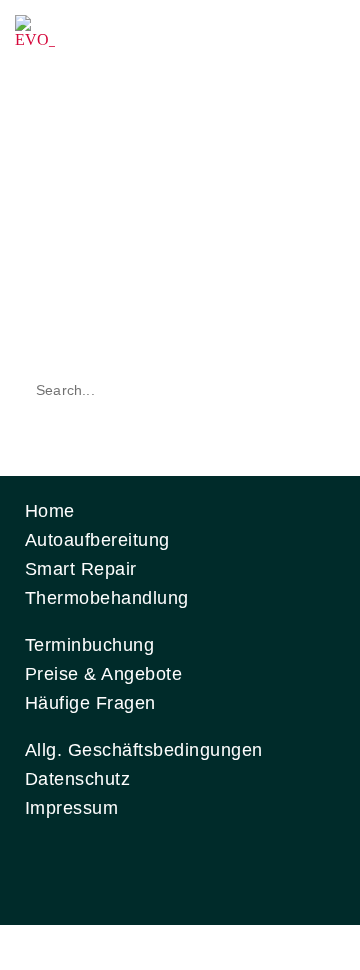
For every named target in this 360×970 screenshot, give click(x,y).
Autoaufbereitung (97, 540)
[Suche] (312, 390)
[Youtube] (162, 871)
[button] (324, 34)
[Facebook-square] (46, 871)
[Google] (220, 871)
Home (50, 511)
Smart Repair (81, 569)
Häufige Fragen (90, 703)
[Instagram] (104, 871)
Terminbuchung (89, 645)
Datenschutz (77, 779)
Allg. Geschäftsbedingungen (143, 750)
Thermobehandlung (107, 598)
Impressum (71, 808)
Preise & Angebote (103, 674)
